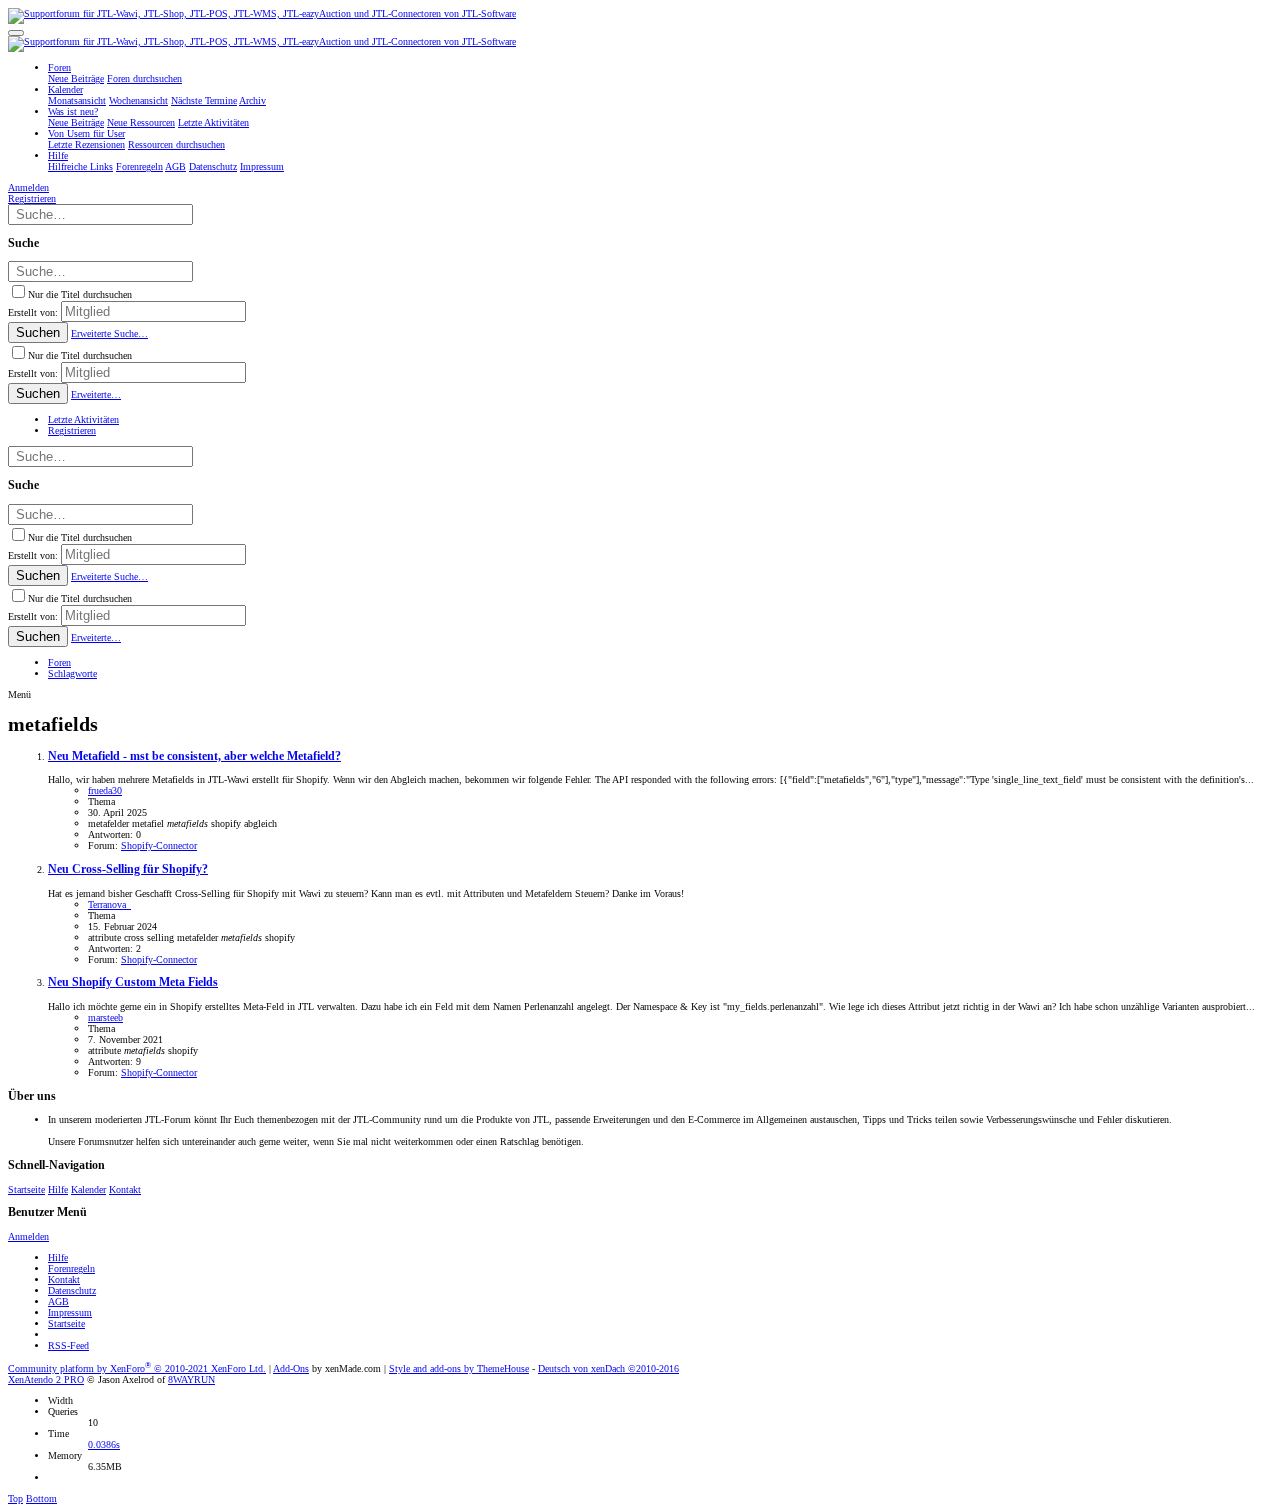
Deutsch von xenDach (608, 1368)
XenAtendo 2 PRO (46, 1379)
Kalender (88, 1189)
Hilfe (58, 1189)
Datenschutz (72, 1290)
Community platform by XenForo (137, 1368)
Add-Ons (291, 1368)
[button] (16, 33)
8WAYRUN (191, 1379)
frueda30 (105, 790)
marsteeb (105, 1017)
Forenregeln (71, 1268)
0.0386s (104, 1444)
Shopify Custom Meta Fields (133, 982)
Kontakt (125, 1189)
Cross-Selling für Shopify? (128, 869)
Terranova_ (109, 904)
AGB (58, 1301)
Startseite (26, 1189)
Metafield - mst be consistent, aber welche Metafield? (194, 756)
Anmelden (28, 1236)
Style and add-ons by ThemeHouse (459, 1368)
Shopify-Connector (159, 845)
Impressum (70, 1312)
